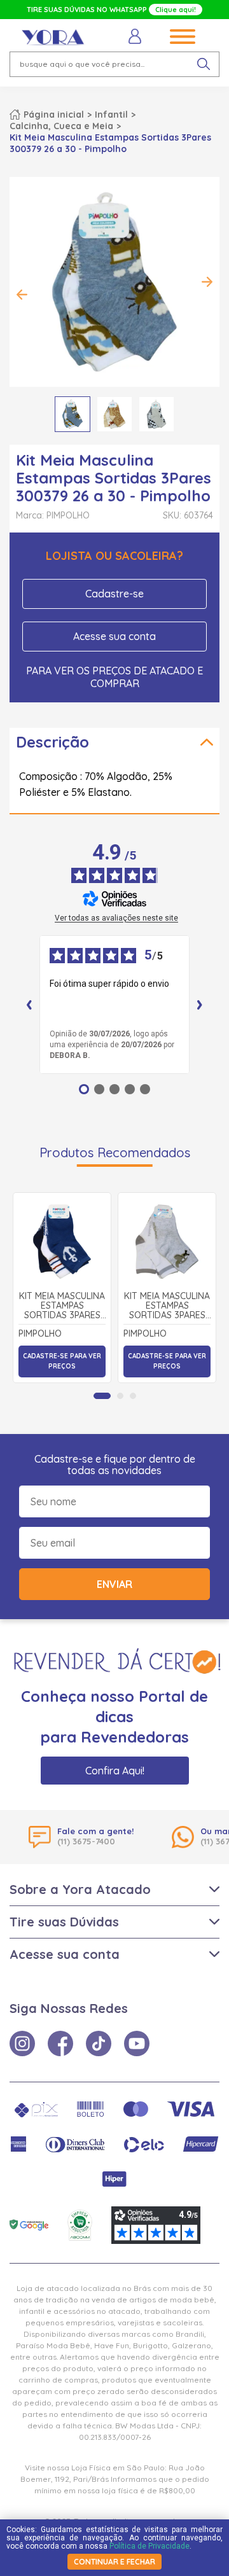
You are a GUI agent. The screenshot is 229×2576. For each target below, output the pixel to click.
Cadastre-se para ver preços (62, 1361)
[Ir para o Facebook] (60, 2043)
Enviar (114, 1584)
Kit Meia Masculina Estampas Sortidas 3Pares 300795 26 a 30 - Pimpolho (62, 1306)
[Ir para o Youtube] (137, 2043)
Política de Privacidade (149, 2546)
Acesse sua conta (114, 636)
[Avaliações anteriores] (29, 1005)
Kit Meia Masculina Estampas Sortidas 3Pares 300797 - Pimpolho (167, 1306)
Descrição (52, 742)
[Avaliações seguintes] (200, 1005)
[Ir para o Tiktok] (99, 2043)
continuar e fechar (114, 2562)
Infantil (111, 115)
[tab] (102, 1396)
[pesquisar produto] (204, 64)
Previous (22, 295)
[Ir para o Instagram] (22, 2043)
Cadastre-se (114, 594)
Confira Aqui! (115, 1771)
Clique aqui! (176, 10)
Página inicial (54, 115)
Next (207, 282)
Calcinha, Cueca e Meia (61, 126)
